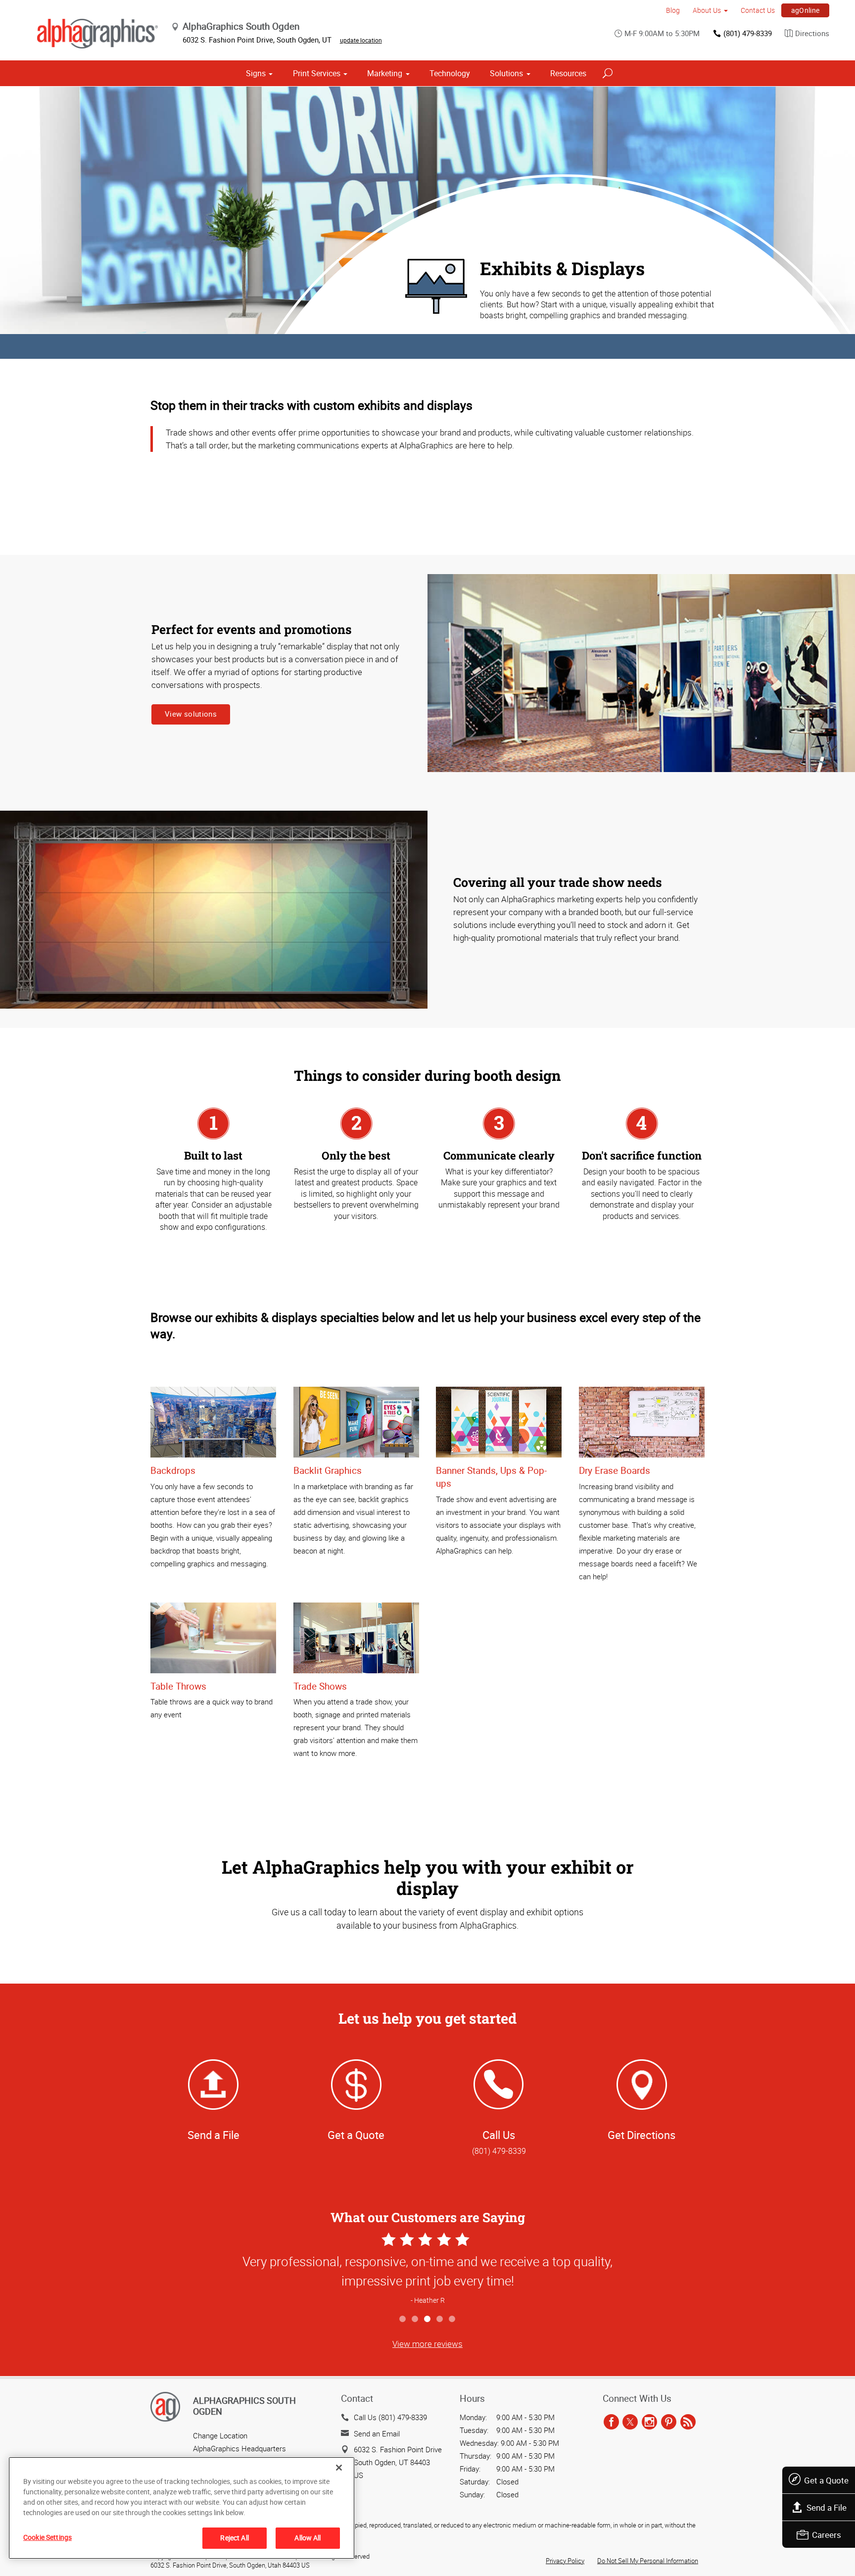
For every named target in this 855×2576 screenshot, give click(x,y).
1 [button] (403, 2319)
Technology (450, 73)
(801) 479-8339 (748, 33)
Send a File (827, 2507)
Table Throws (178, 1686)
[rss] (688, 2422)
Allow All (308, 2538)
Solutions (506, 73)
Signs (256, 73)
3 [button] (428, 2319)
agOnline (806, 10)
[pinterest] (669, 2422)
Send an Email (377, 2433)
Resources (568, 73)
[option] (427, 2270)
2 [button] (415, 2319)
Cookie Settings (47, 2537)
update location (361, 40)
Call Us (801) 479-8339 (390, 2417)
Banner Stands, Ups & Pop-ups (491, 1477)
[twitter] (630, 2422)
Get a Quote (826, 2480)
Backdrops (173, 1470)
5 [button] (452, 2319)
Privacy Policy (565, 2561)
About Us (707, 10)
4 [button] (440, 2319)
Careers (827, 2535)
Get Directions (641, 2135)
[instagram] (649, 2422)
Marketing (385, 73)
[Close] (339, 2468)
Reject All (234, 2538)
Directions (812, 33)
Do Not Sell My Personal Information (648, 2561)
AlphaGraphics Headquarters (239, 2448)
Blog (673, 10)
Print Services (317, 73)
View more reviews (427, 2344)
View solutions (191, 714)
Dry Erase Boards (615, 1470)
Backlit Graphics (328, 1470)
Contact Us (758, 10)
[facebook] (611, 2422)
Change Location (220, 2435)
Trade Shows (320, 1686)
